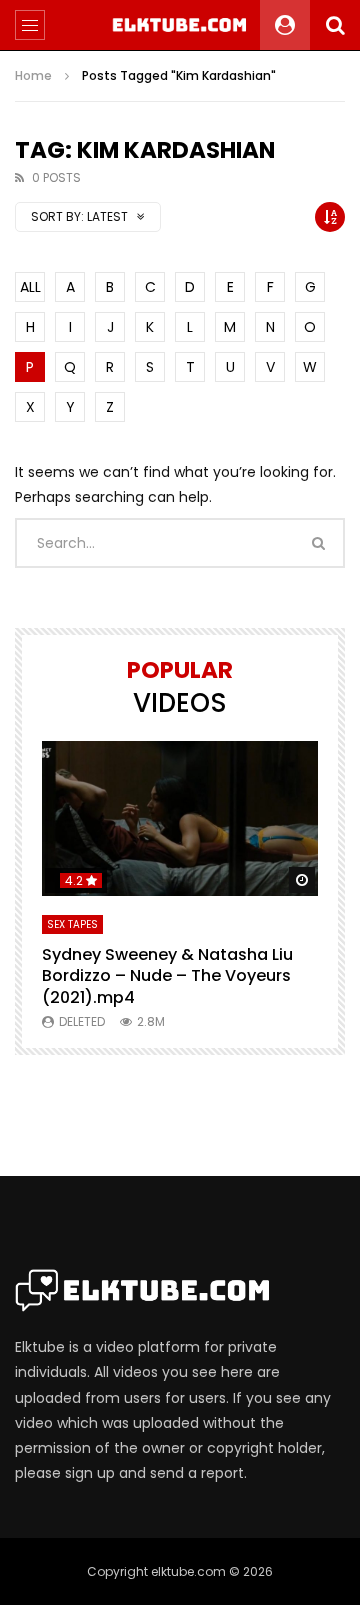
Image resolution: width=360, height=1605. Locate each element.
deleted (82, 1021)
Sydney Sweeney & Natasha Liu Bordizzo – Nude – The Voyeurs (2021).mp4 (167, 976)
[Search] (335, 25)
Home (33, 75)
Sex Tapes (72, 924)
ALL (30, 287)
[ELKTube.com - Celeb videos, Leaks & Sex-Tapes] (180, 25)
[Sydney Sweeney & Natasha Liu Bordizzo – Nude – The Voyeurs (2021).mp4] (180, 818)
